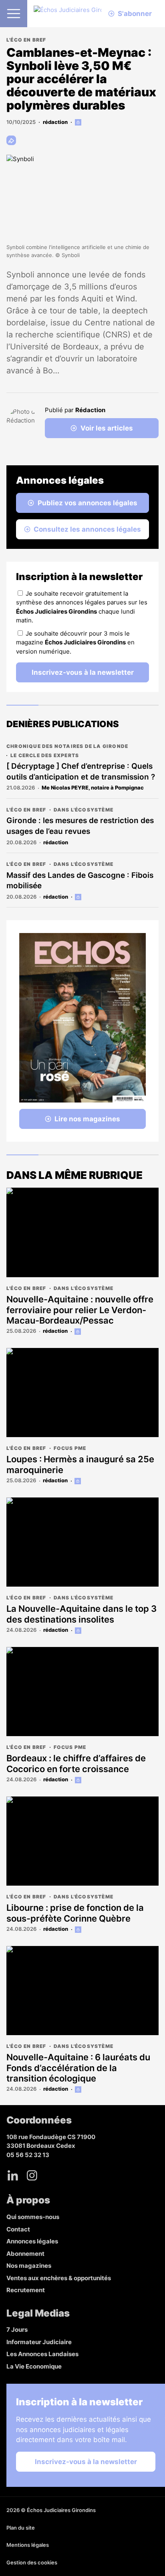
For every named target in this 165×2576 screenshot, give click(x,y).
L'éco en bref (26, 40)
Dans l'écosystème (84, 810)
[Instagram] (32, 2175)
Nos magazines (29, 2266)
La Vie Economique (34, 2366)
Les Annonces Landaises (42, 2354)
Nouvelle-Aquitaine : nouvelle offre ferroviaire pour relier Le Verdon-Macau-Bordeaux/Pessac (80, 1310)
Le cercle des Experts (45, 755)
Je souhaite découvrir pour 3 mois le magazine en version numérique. (75, 642)
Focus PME (70, 1448)
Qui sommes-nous (33, 2217)
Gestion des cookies (32, 2562)
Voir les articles (107, 428)
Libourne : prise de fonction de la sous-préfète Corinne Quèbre (75, 1913)
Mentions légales (28, 2545)
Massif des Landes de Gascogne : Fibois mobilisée (80, 881)
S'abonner (135, 14)
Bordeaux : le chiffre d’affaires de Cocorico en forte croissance (76, 1763)
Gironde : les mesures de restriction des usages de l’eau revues (80, 826)
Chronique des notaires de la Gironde (67, 746)
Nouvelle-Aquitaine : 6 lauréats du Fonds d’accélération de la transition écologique (78, 2068)
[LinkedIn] (13, 2175)
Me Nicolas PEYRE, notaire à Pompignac (93, 788)
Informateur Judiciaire (39, 2342)
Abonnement (25, 2254)
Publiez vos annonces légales (88, 503)
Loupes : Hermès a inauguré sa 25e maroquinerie (80, 1464)
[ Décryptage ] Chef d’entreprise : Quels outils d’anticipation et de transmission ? (81, 772)
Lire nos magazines (87, 1119)
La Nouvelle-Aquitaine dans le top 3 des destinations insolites (81, 1614)
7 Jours (17, 2330)
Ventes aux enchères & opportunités (59, 2278)
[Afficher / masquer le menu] (14, 14)
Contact (18, 2229)
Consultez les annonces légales (87, 529)
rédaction (55, 122)
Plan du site (21, 2528)
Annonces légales (32, 2241)
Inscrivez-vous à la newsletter (83, 672)
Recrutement (26, 2290)
